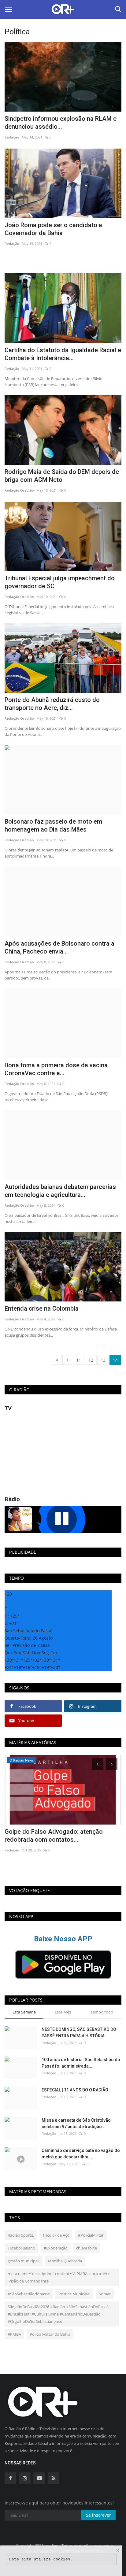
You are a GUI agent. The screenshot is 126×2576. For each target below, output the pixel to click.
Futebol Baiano (21, 2248)
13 (103, 1360)
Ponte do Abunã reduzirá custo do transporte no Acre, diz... (52, 704)
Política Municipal (74, 2294)
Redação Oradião (19, 490)
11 (79, 1360)
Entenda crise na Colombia (42, 1308)
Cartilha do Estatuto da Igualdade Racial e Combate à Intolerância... (63, 354)
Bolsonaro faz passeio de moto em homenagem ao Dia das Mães (53, 825)
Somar (105, 2294)
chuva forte (87, 2248)
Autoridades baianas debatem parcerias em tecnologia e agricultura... (60, 1191)
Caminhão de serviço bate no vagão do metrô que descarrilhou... (81, 2154)
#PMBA (14, 2334)
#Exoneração (56, 2248)
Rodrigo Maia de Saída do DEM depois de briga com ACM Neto (62, 476)
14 (115, 1360)
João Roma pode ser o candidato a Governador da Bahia (53, 229)
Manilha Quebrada (65, 2261)
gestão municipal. (24, 2261)
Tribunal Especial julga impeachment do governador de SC (60, 582)
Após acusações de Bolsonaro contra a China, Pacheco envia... (59, 947)
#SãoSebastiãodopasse (29, 2294)
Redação (12, 137)
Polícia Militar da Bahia (50, 2334)
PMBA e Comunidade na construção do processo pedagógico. (59, 1836)
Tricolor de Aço (56, 2235)
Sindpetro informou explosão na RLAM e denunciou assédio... (61, 123)
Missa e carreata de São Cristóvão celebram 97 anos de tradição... (76, 2123)
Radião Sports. (21, 2235)
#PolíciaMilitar (91, 2235)
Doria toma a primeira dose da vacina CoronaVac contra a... (56, 1069)
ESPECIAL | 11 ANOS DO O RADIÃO (75, 2090)
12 (91, 1360)
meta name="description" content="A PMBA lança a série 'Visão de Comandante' (59, 2277)
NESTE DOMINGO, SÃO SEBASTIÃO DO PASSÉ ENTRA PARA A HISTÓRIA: (79, 2033)
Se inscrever (98, 2515)
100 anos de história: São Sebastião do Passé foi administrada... (81, 2063)
